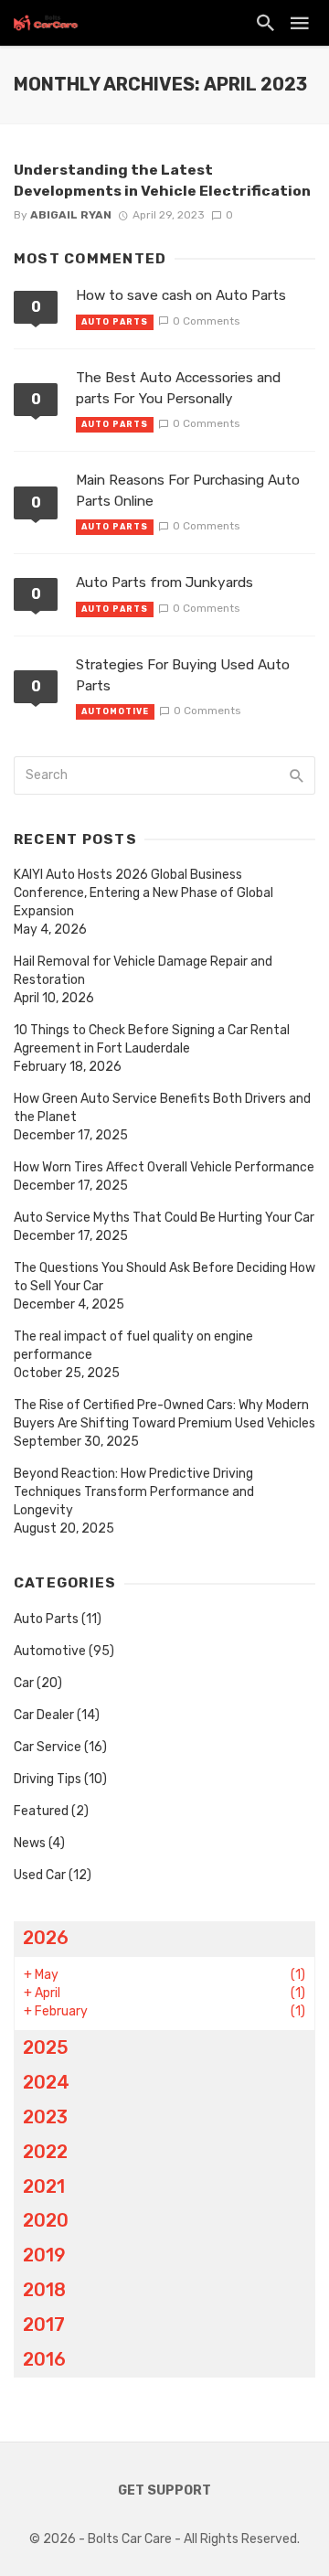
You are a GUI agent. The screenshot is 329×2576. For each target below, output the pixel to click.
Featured (41, 1811)
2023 (45, 2117)
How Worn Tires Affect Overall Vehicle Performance (164, 1167)
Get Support (164, 2490)
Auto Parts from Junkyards (164, 583)
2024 (46, 2082)
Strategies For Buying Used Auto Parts (183, 675)
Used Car (40, 1875)
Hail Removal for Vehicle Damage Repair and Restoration (143, 971)
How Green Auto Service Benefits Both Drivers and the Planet (162, 1108)
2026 (46, 1938)
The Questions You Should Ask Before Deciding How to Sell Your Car (164, 1277)
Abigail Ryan (71, 215)
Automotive (115, 711)
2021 (44, 2186)
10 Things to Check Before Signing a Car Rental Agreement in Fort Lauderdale (152, 1039)
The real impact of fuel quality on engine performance (133, 1346)
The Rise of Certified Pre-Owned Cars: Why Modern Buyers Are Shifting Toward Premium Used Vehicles (164, 1414)
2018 (44, 2290)
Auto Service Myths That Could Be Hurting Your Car (164, 1218)
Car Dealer (44, 1715)
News (30, 1843)
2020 (46, 2220)
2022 (45, 2152)
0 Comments (206, 321)
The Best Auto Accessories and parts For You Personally (178, 388)
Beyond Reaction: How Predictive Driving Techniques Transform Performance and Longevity (134, 1492)
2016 (44, 2359)
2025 (46, 2047)
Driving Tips (48, 1779)
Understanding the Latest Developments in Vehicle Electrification (162, 180)
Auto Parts (115, 322)
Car (24, 1683)
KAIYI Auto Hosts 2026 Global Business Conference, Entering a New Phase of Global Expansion (143, 893)
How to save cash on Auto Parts (181, 295)
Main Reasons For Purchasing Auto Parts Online (188, 491)
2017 (44, 2325)
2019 (44, 2255)
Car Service (48, 1747)
